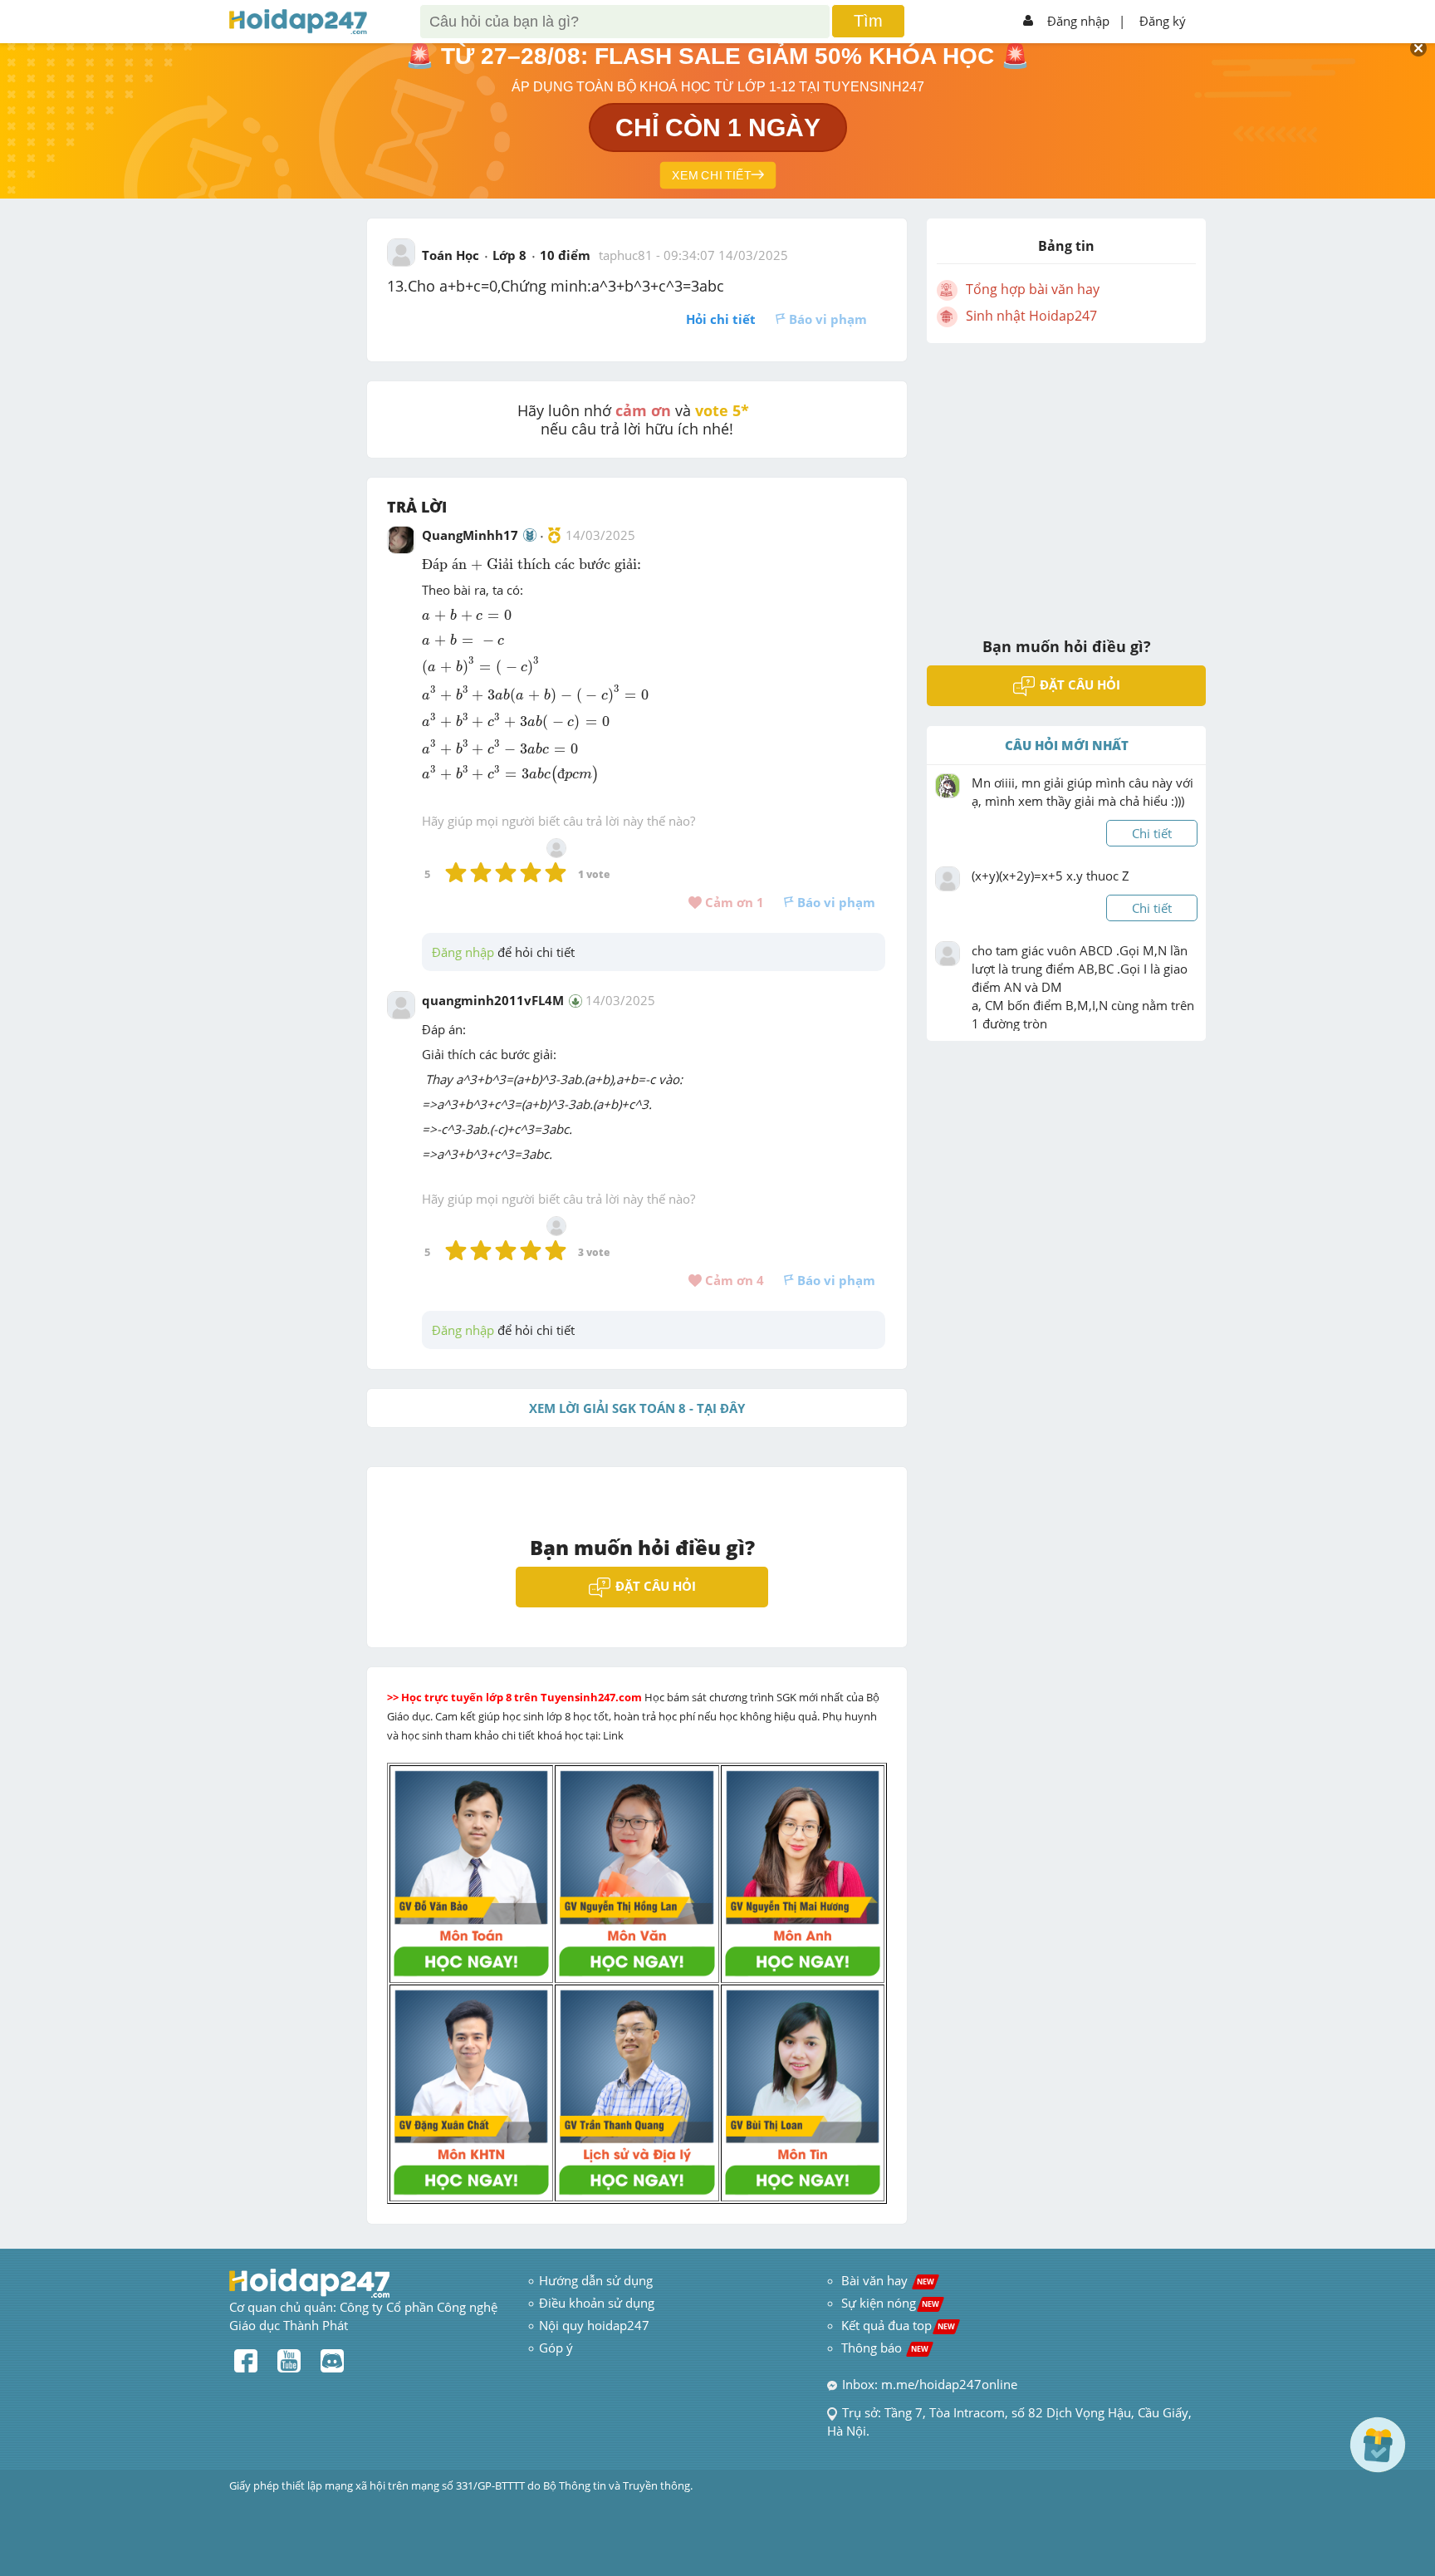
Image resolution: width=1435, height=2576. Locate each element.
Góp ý (556, 2348)
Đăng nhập (1078, 21)
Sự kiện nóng (890, 2303)
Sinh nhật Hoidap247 (1031, 316)
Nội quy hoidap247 (594, 2325)
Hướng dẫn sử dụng (596, 2280)
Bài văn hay (886, 2280)
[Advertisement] (1066, 479)
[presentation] (531, 564)
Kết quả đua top (898, 2325)
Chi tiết (1152, 833)
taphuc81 (626, 255)
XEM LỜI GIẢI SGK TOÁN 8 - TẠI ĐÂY (637, 1408)
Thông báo (885, 2348)
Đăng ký (1163, 21)
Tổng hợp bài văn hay (1033, 289)
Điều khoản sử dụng (597, 2303)
